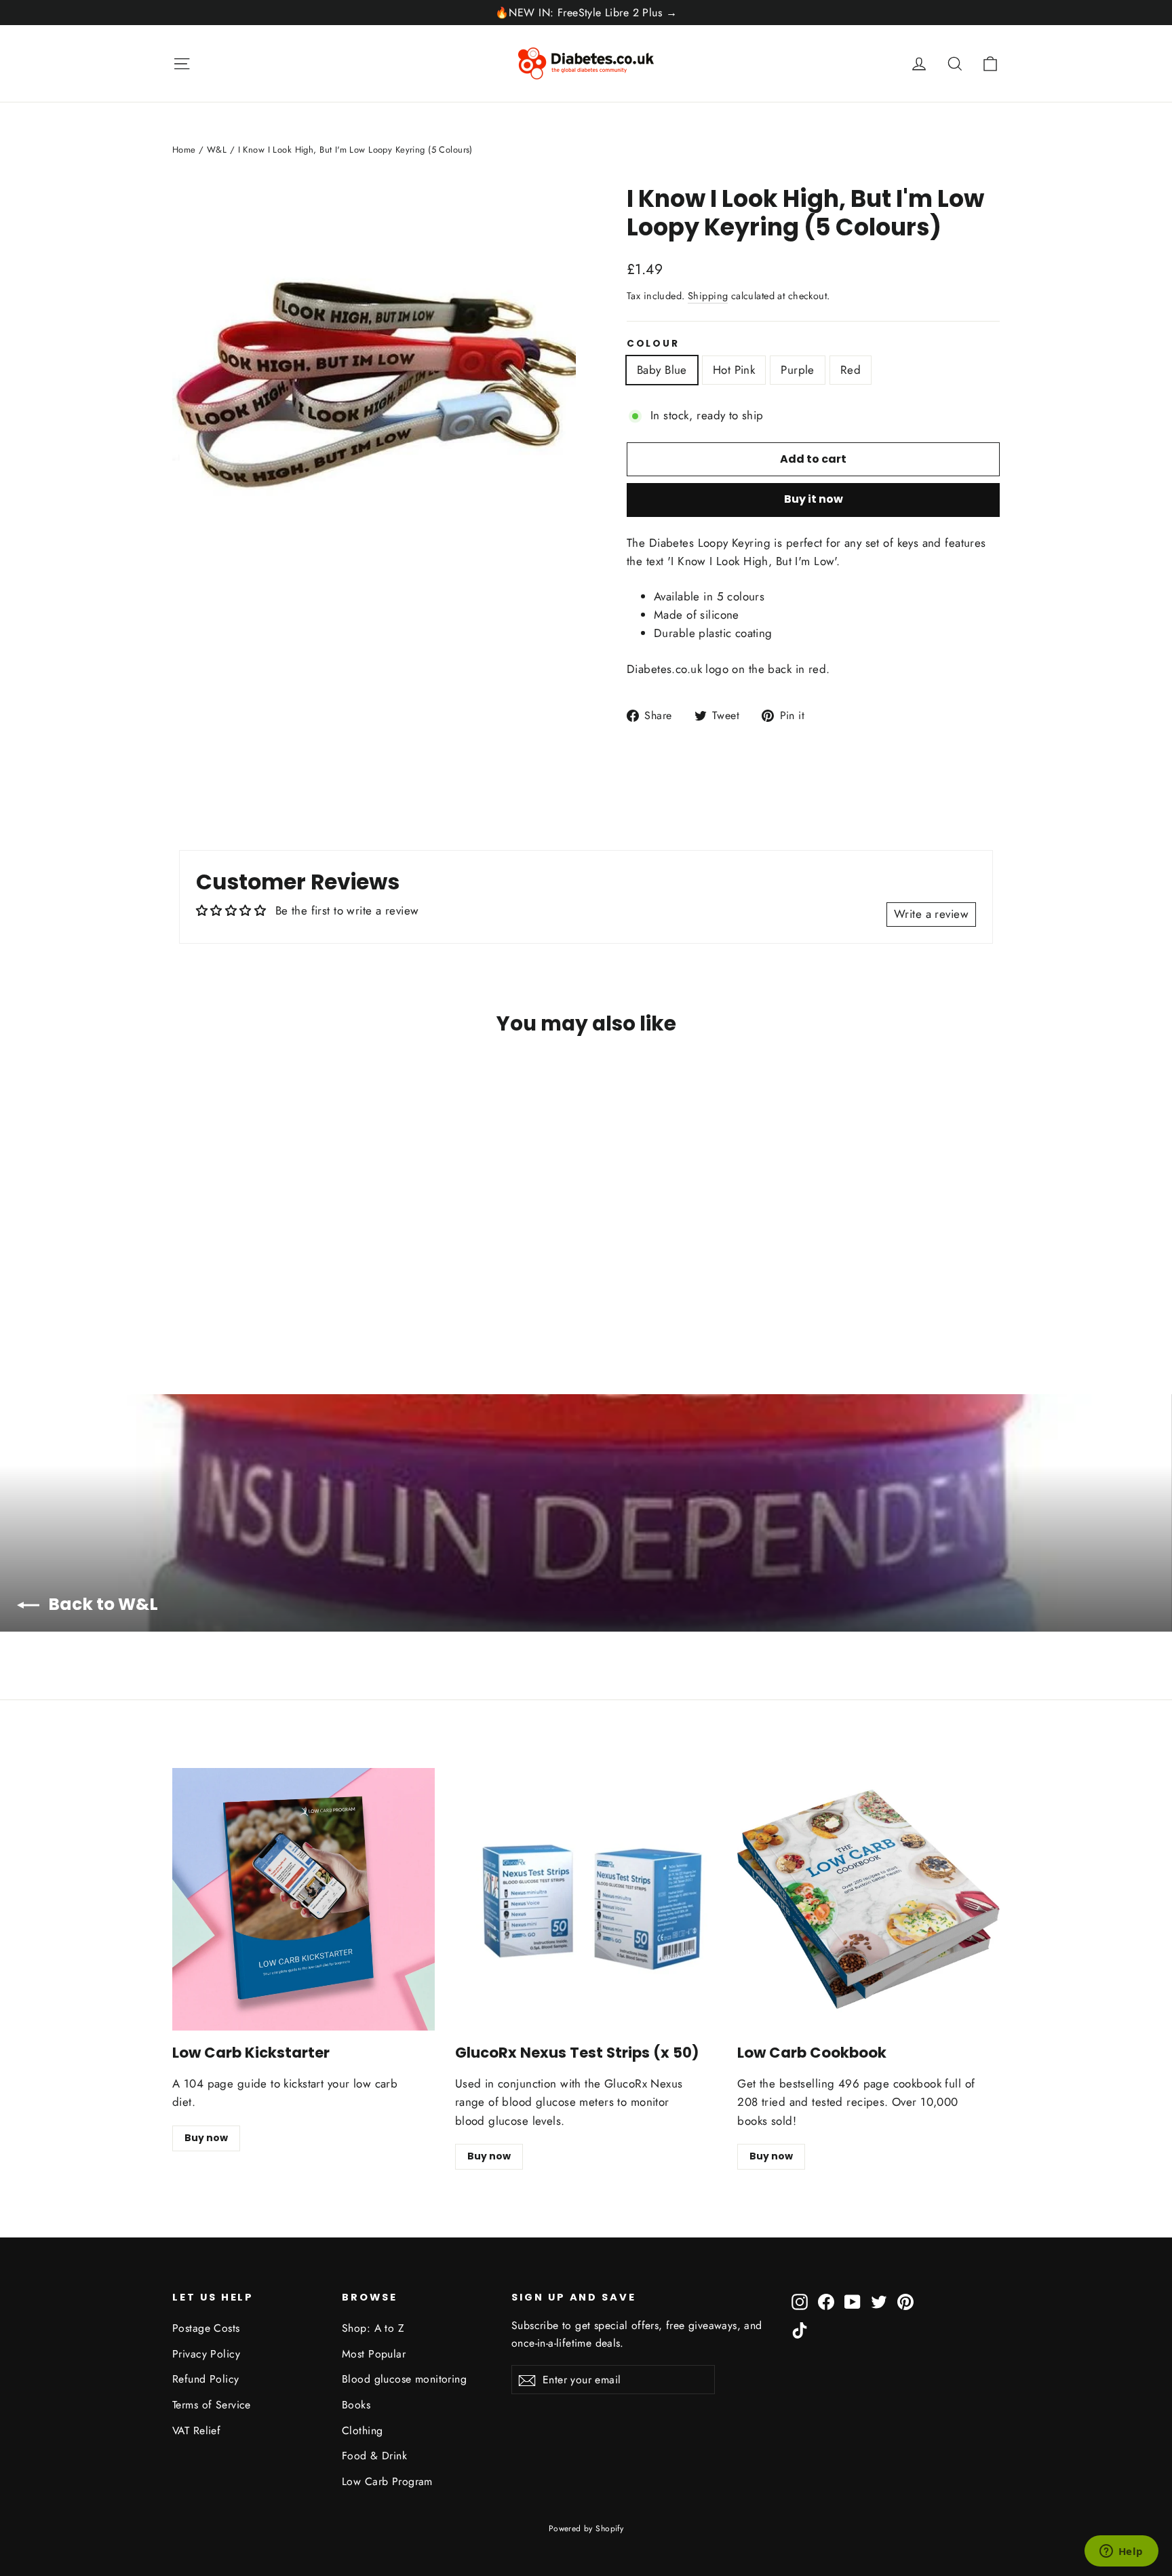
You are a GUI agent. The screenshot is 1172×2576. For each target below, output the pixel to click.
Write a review (931, 914)
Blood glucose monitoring (404, 2379)
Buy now (206, 2138)
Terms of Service (212, 2405)
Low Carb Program (387, 2481)
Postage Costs (206, 2328)
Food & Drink (374, 2456)
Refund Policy (206, 2379)
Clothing (362, 2430)
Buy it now (814, 499)
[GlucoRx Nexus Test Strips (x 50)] (586, 1899)
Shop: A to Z (373, 2328)
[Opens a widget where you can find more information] (1121, 2552)
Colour (653, 344)
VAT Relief (196, 2430)
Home (184, 150)
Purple (798, 370)
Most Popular (374, 2354)
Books (356, 2405)
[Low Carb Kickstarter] (304, 1899)
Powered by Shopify (586, 2529)
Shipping (708, 296)
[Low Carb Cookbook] (868, 1899)
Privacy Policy (206, 2354)
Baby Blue (662, 370)
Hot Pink (734, 370)
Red (851, 370)
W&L (217, 150)
